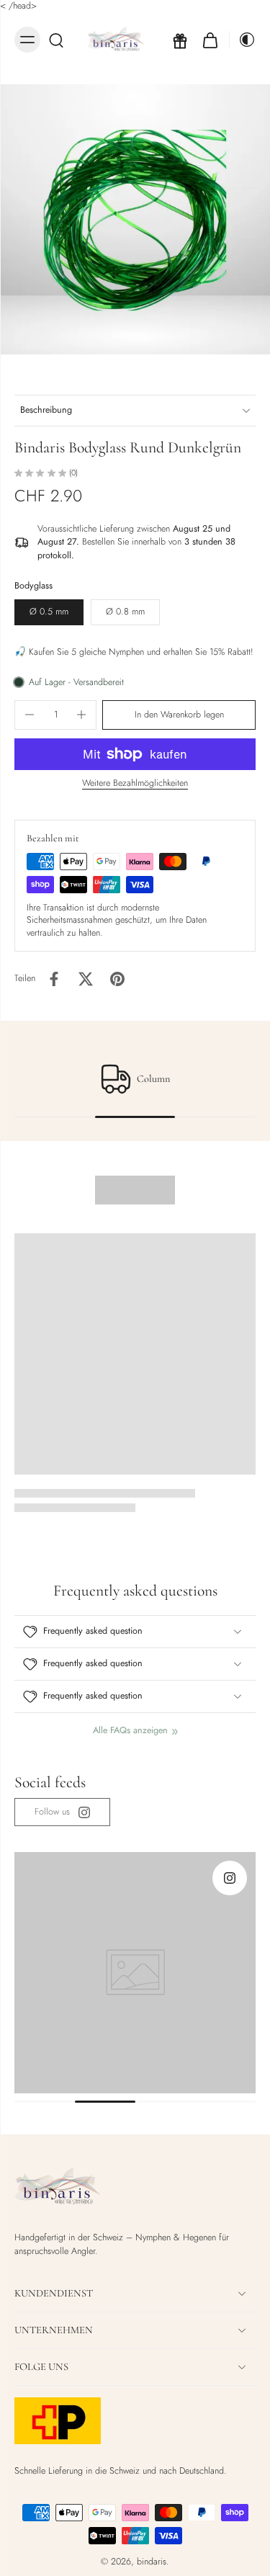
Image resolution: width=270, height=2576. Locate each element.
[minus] (30, 715)
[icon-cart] (210, 40)
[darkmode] (243, 40)
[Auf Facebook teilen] (54, 979)
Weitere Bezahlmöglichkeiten (135, 784)
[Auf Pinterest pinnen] (117, 979)
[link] (62, 1812)
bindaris (152, 2562)
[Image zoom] (135, 219)
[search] (56, 40)
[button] (179, 715)
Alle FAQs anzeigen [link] (130, 1731)
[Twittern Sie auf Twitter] (86, 979)
